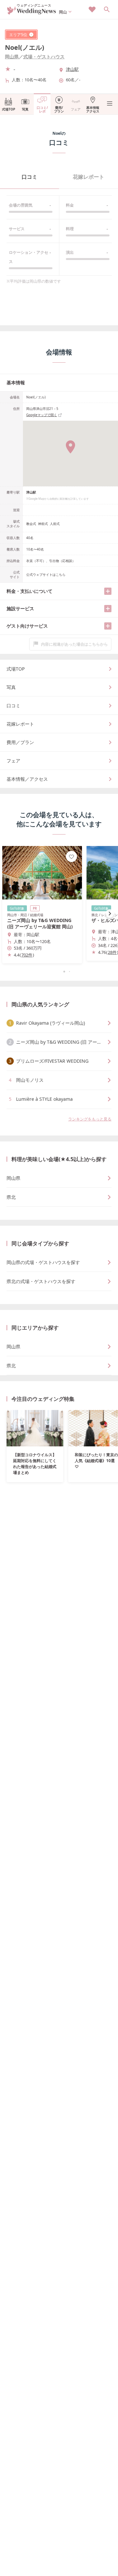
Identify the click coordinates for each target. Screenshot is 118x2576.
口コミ (29, 177)
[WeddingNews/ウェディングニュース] (32, 12)
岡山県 (12, 57)
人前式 (55, 524)
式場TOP (9, 109)
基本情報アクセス (93, 109)
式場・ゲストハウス (44, 57)
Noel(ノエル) (25, 47)
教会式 (31, 524)
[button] (59, 972)
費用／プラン (20, 742)
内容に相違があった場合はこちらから (74, 644)
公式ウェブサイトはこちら (46, 574)
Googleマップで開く (42, 415)
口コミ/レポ (42, 109)
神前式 (43, 524)
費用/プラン (59, 109)
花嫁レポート (88, 177)
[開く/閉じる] (108, 591)
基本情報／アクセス (27, 779)
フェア (76, 109)
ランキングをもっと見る (90, 1119)
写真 (25, 109)
